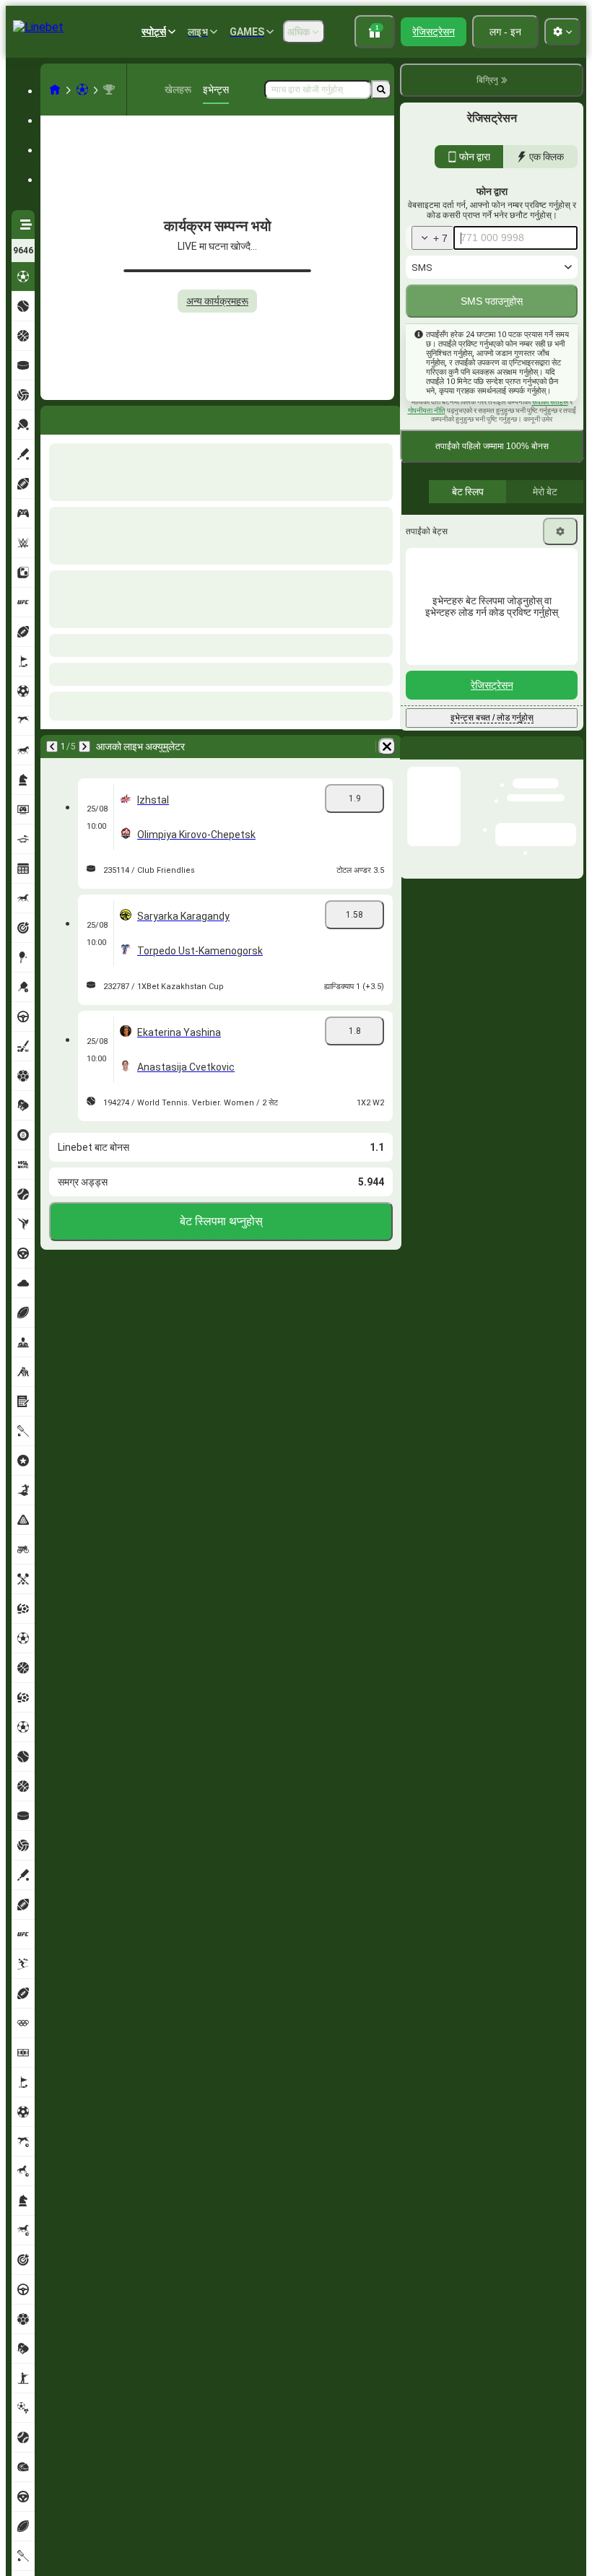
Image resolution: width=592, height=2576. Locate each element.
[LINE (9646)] (55, 90)
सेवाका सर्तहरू (550, 472)
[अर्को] (90, 417)
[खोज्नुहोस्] (381, 90)
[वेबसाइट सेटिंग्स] (562, 32)
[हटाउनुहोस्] (387, 417)
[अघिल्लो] (52, 417)
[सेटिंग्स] (560, 601)
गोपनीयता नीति (427, 480)
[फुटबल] (82, 90)
